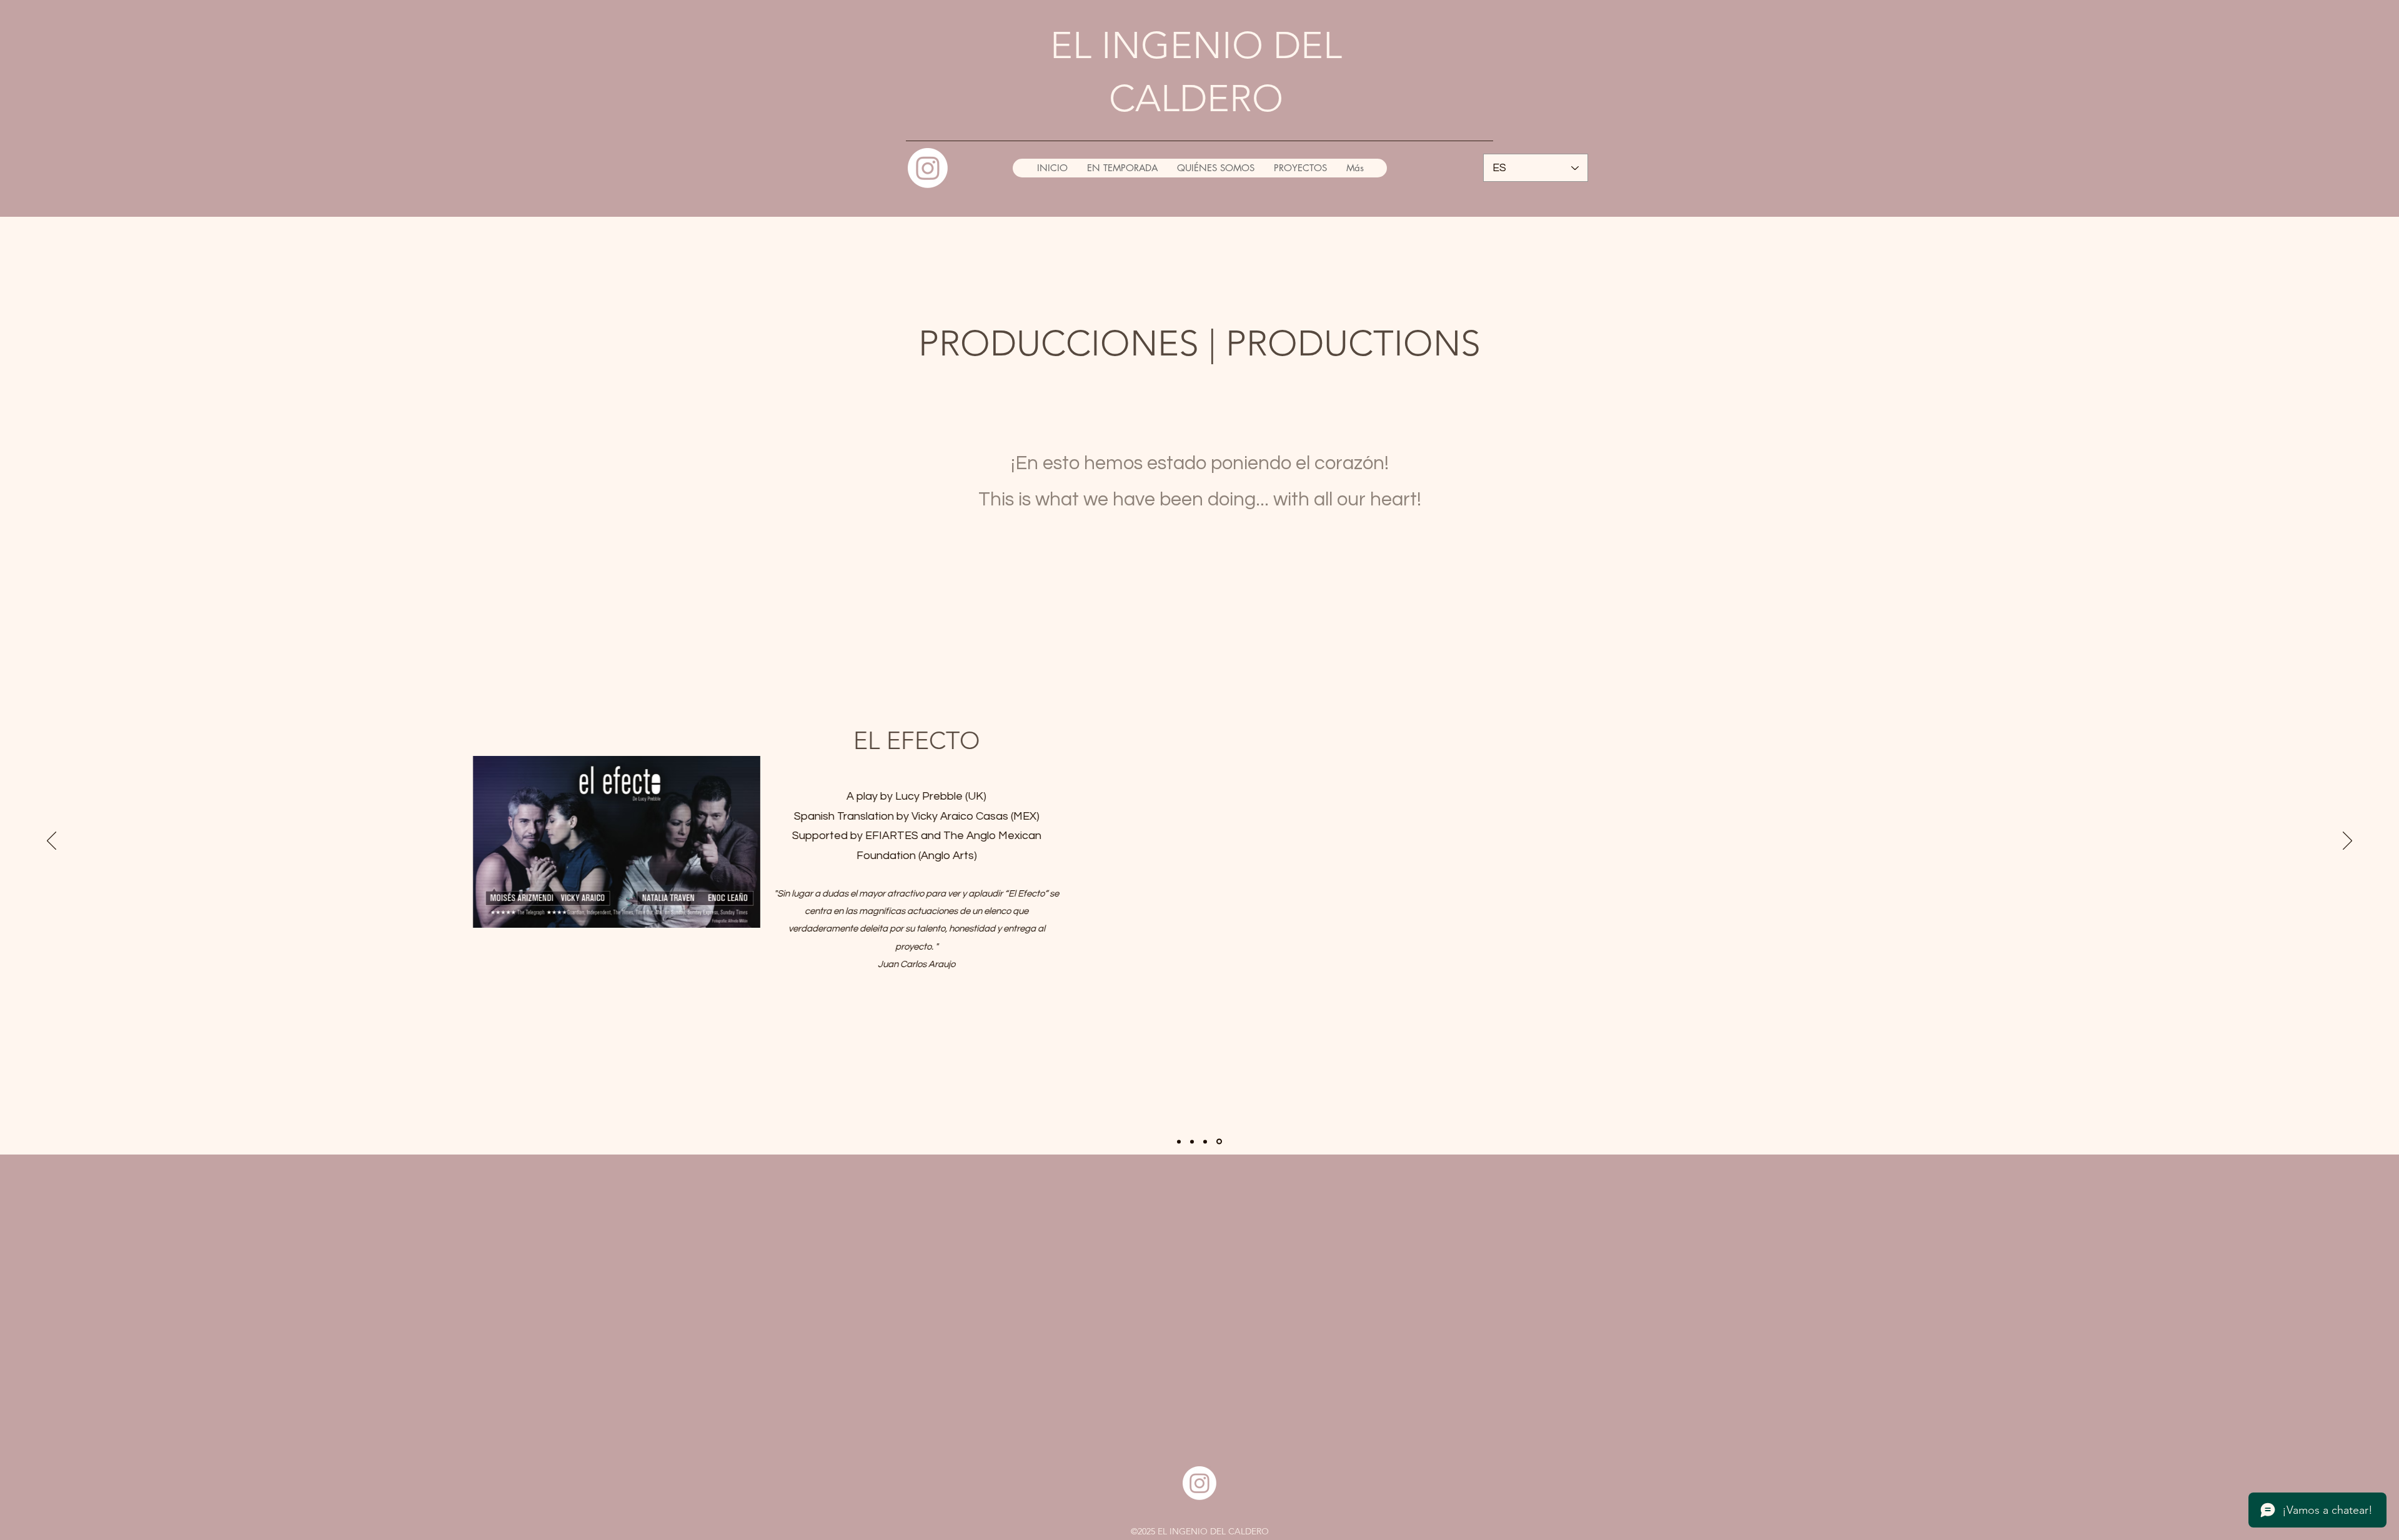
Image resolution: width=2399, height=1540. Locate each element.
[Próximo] (2347, 842)
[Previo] (52, 842)
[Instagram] (928, 168)
